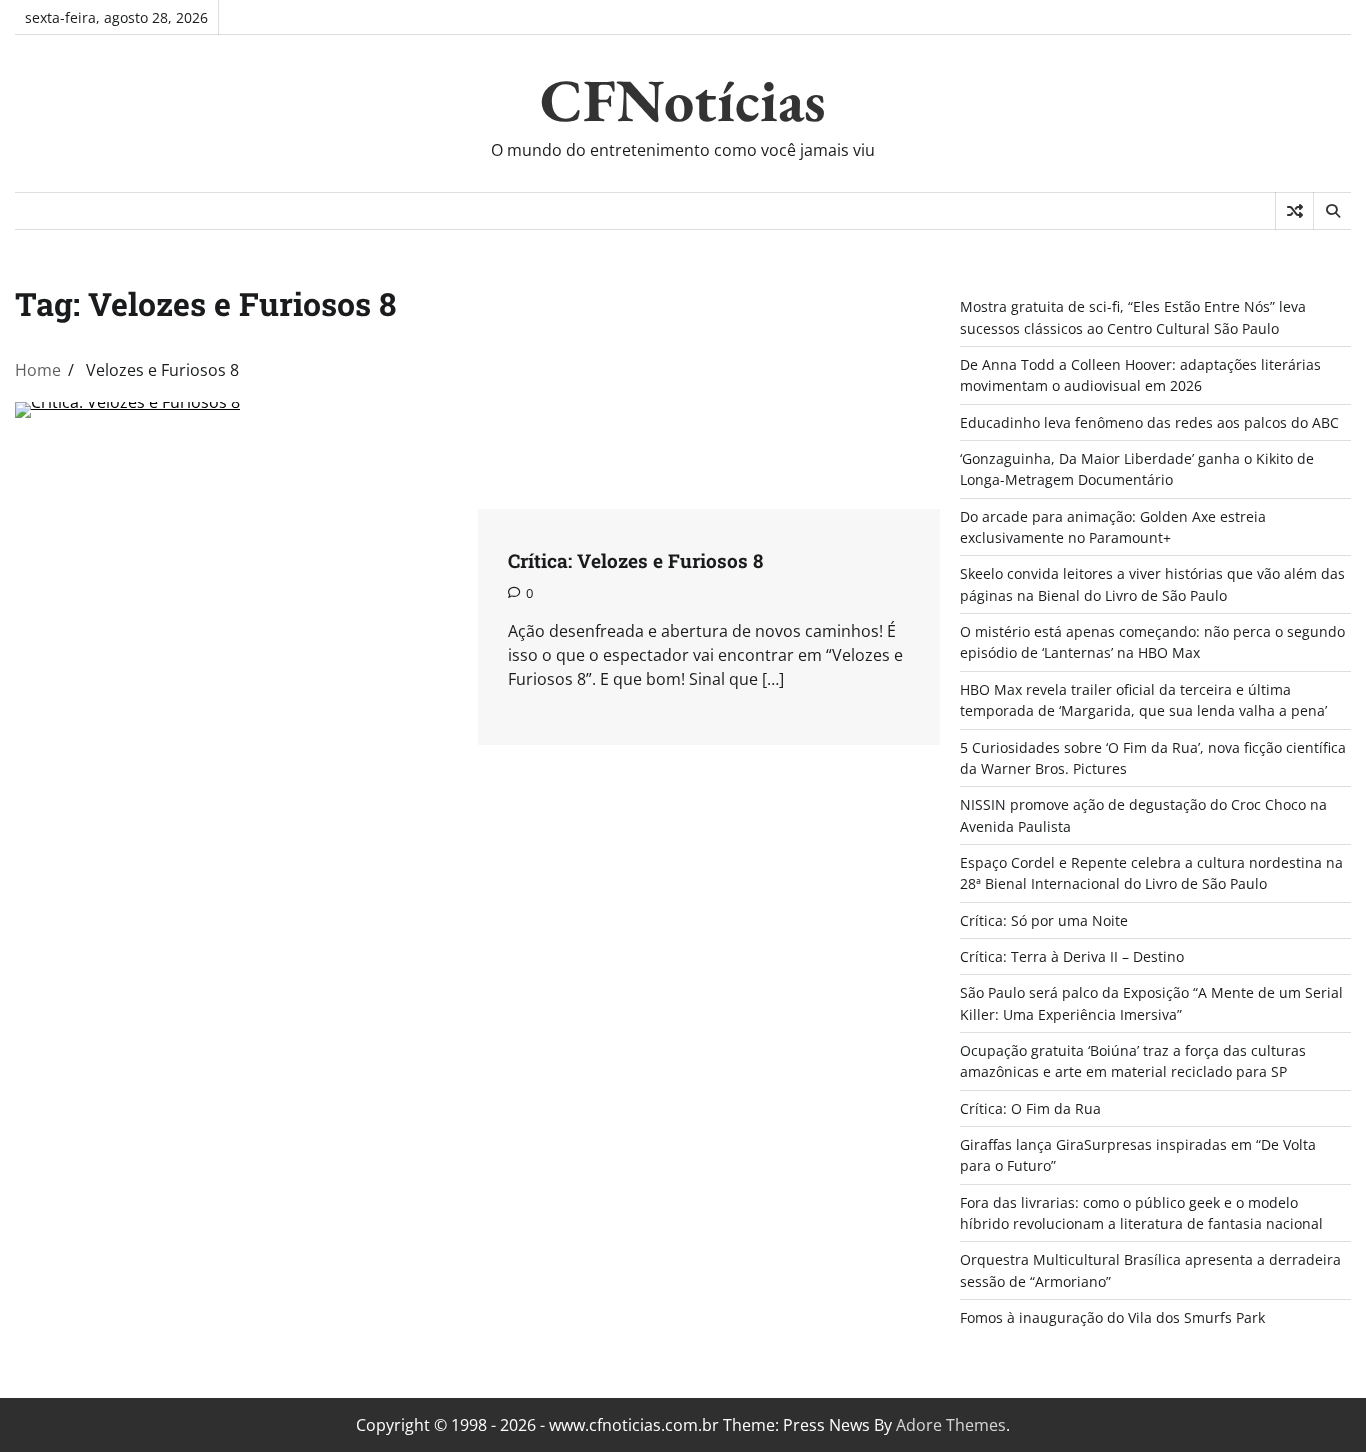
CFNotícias (683, 100)
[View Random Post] (1294, 211)
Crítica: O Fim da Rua (1030, 1108)
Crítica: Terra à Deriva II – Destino (1072, 956)
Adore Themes (951, 1425)
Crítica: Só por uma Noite (1044, 920)
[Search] (1332, 211)
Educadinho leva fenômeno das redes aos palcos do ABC (1149, 422)
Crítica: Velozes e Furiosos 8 (635, 560)
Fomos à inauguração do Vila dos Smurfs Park (1112, 1317)
